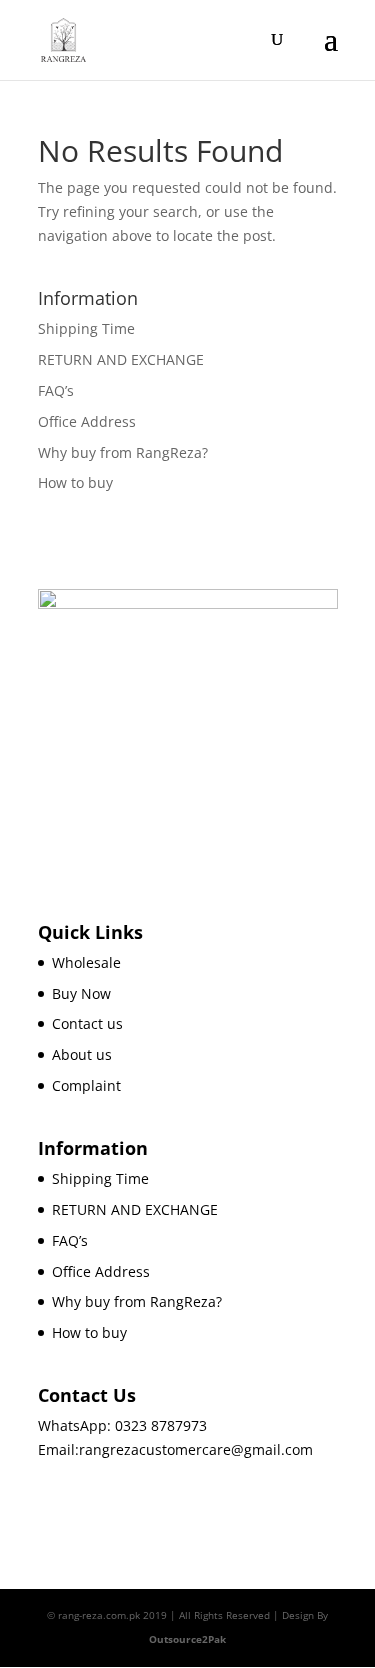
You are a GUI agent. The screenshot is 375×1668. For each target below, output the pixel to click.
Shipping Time (86, 328)
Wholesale (86, 962)
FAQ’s (56, 390)
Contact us (87, 1023)
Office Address (87, 421)
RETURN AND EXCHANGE (121, 359)
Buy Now (81, 993)
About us (82, 1054)
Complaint (86, 1085)
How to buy (75, 482)
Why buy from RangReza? (123, 452)
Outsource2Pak (187, 1639)
